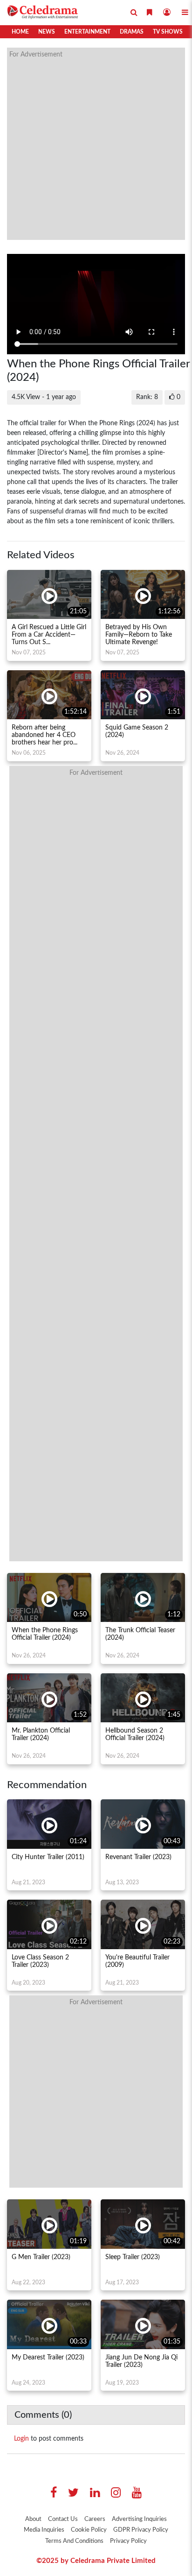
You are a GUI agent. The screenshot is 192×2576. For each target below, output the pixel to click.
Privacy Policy (128, 2541)
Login (21, 2439)
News (47, 32)
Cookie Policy (89, 2530)
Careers (95, 2519)
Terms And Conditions (74, 2541)
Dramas (132, 32)
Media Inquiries (44, 2530)
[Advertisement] (96, 144)
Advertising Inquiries (139, 2519)
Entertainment (87, 32)
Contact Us (63, 2519)
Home (20, 32)
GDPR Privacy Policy (141, 2530)
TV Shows (168, 32)
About (33, 2519)
